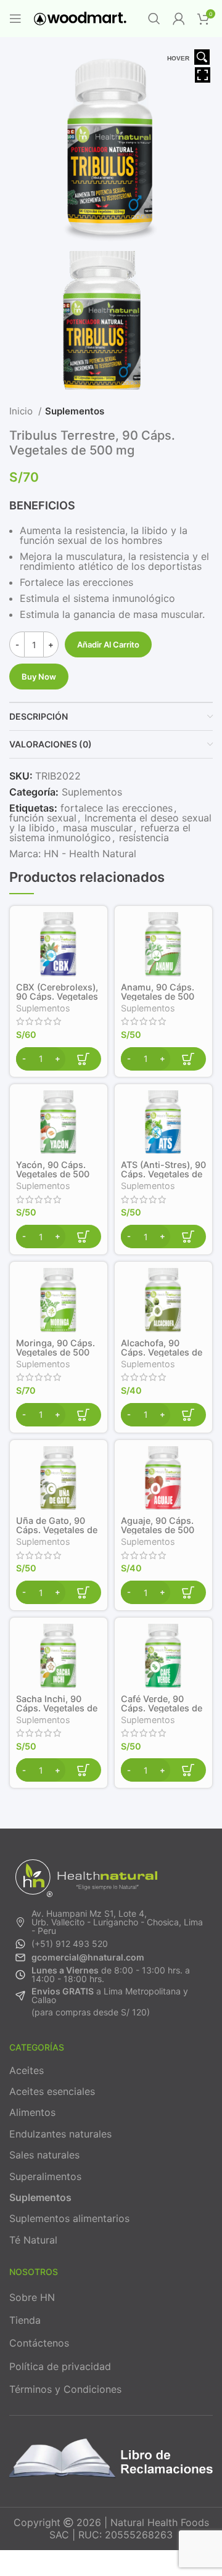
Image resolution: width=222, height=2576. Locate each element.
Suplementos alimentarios (69, 2218)
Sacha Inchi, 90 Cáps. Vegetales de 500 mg (57, 1708)
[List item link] (111, 1922)
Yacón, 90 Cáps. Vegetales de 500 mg (53, 1174)
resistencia (144, 837)
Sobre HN (32, 2297)
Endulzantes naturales (60, 2134)
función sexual (43, 818)
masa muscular (98, 828)
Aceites (27, 2070)
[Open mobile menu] (15, 19)
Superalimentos (45, 2176)
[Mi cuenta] (179, 19)
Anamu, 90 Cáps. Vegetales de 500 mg (158, 996)
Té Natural (33, 2240)
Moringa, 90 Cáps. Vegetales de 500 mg (55, 1352)
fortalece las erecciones (117, 808)
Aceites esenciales (52, 2091)
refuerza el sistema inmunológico (100, 833)
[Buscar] (154, 19)
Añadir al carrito (108, 644)
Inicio (22, 411)
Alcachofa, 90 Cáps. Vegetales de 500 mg (162, 1352)
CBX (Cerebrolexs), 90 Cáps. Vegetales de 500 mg (57, 996)
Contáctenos (39, 2343)
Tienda (25, 2320)
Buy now (39, 677)
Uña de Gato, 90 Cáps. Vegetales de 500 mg (57, 1530)
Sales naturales (44, 2155)
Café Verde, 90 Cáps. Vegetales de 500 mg (162, 1708)
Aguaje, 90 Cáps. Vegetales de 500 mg (158, 1530)
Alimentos (32, 2112)
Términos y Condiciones (65, 2389)
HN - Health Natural (90, 854)
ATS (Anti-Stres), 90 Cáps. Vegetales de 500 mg (163, 1174)
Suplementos (75, 411)
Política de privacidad (60, 2366)
